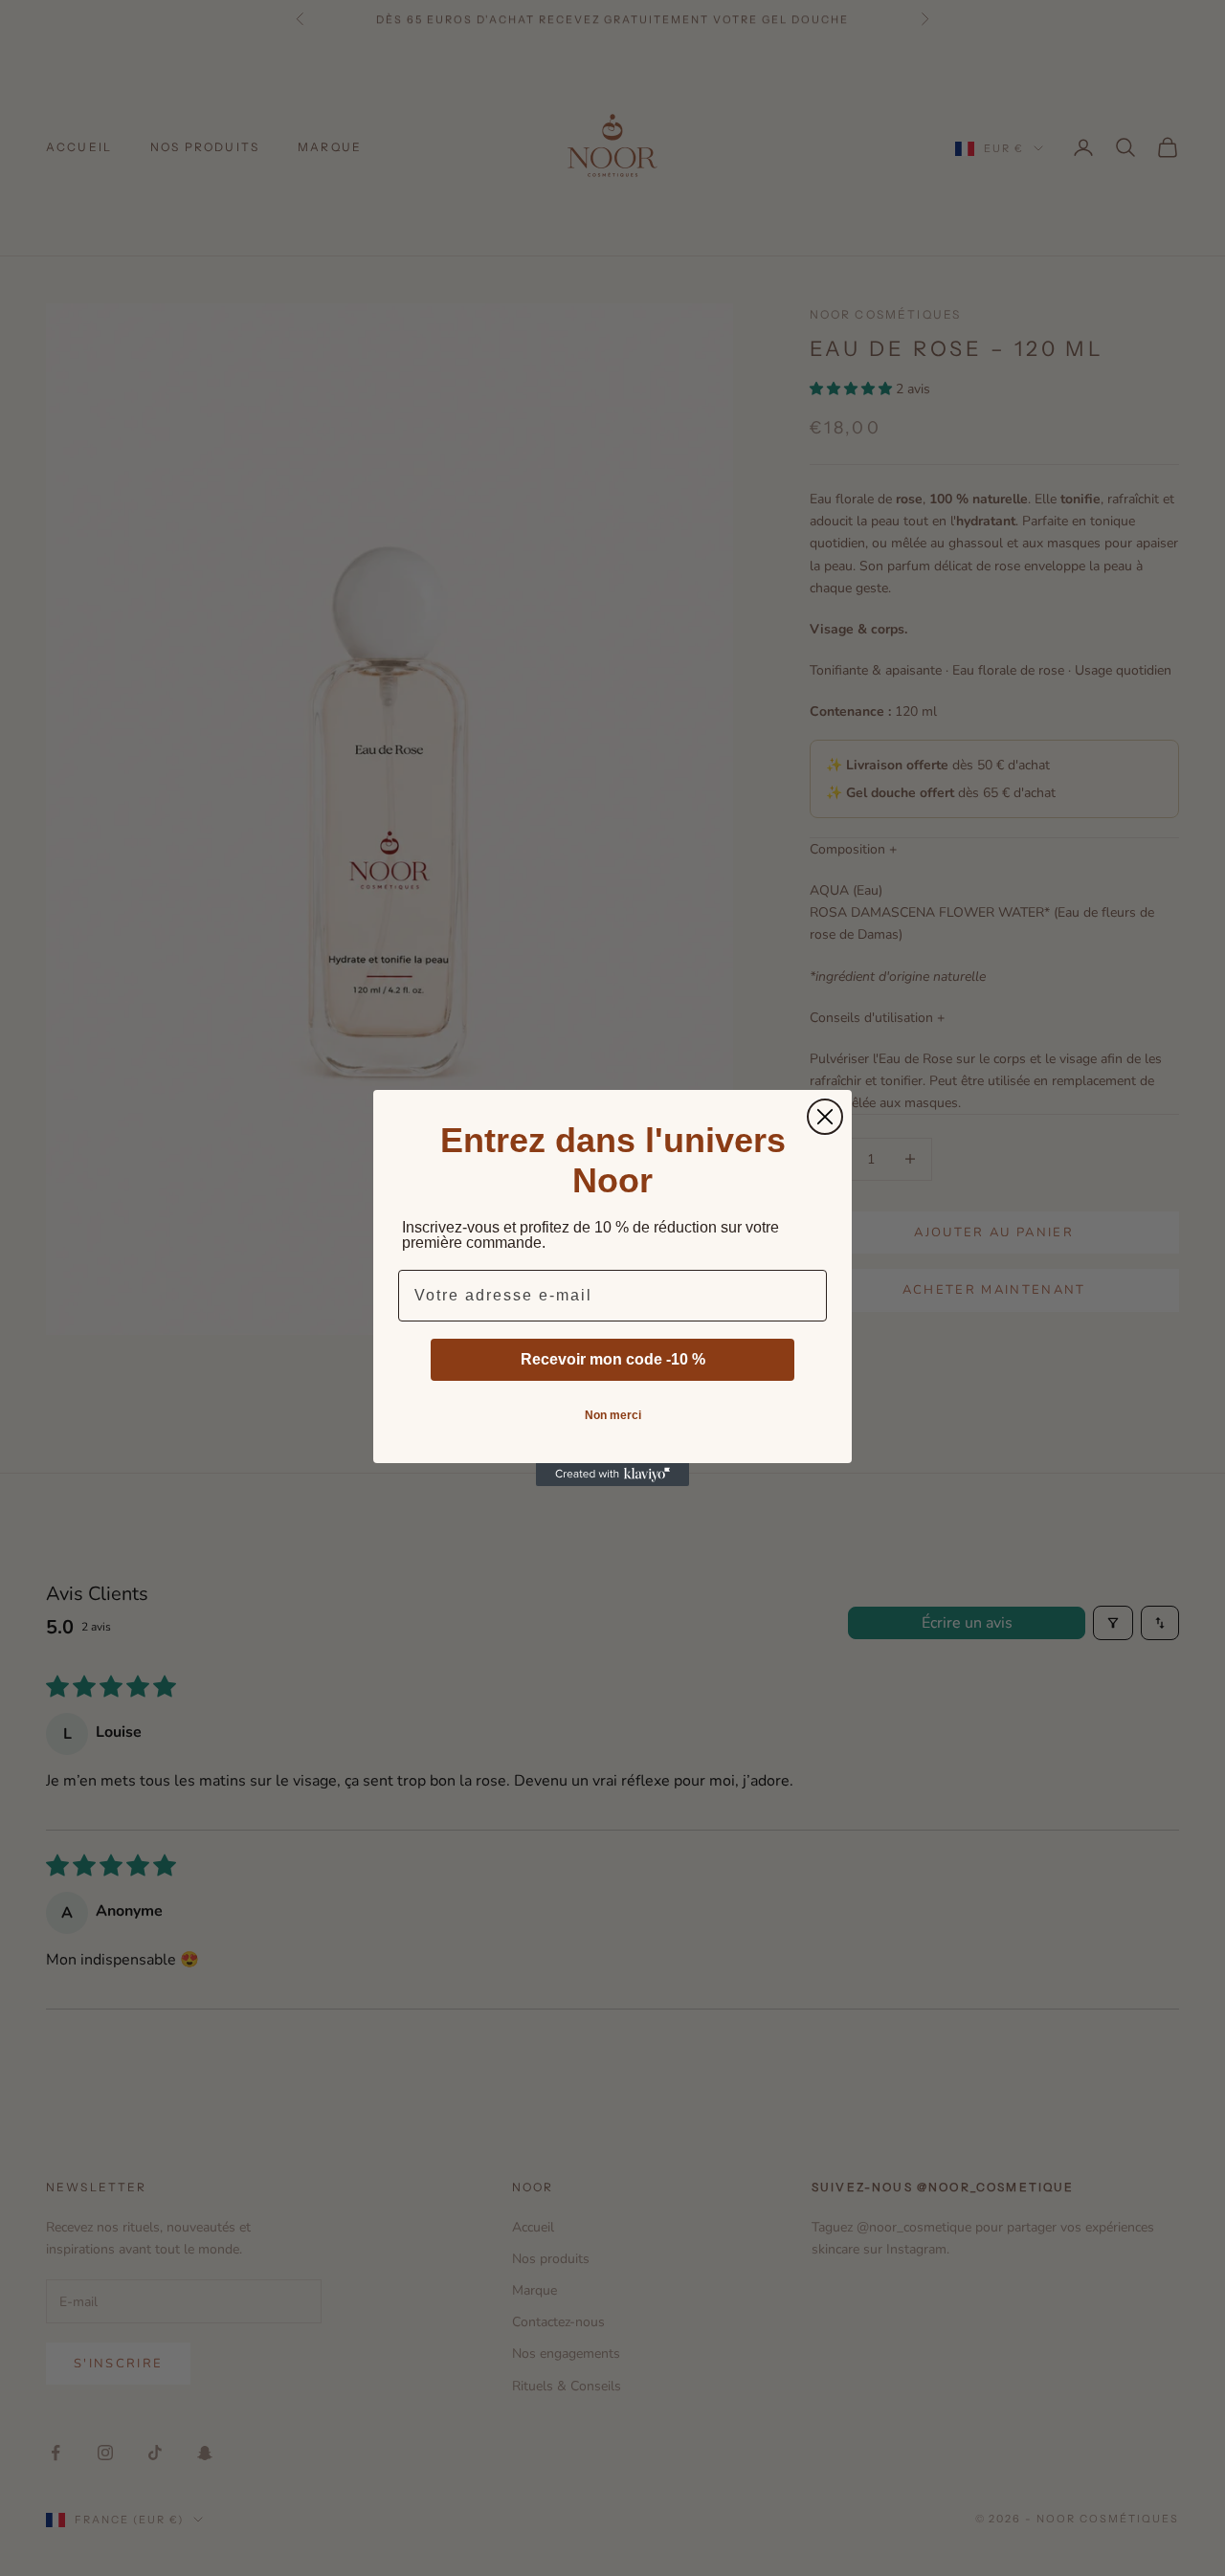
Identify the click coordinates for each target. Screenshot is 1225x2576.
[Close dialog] (825, 1117)
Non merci (613, 1415)
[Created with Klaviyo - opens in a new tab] (612, 1475)
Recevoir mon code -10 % (613, 1359)
